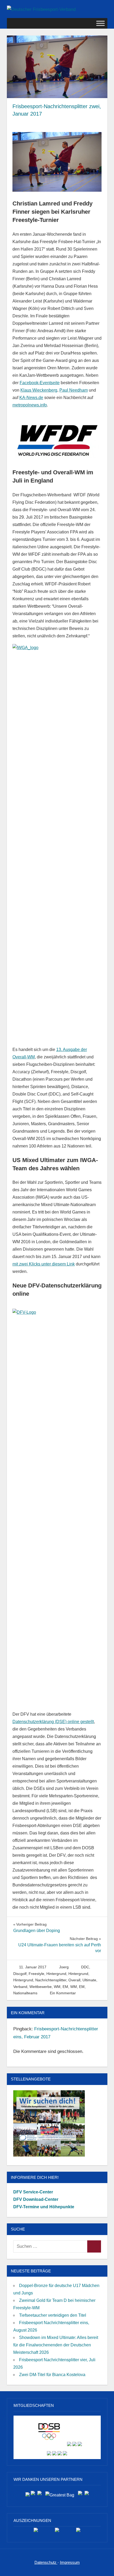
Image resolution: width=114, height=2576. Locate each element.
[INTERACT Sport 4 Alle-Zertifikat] (36, 2532)
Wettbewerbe (41, 1987)
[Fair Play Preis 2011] (78, 2532)
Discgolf (20, 1974)
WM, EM (61, 1987)
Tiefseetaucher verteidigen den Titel (53, 2315)
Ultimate (89, 1980)
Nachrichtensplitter (51, 1980)
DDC (85, 1967)
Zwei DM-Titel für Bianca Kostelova (52, 2375)
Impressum (70, 2562)
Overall (74, 1980)
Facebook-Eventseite (40, 383)
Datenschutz (46, 2562)
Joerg (64, 1967)
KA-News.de (31, 398)
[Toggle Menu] (100, 23)
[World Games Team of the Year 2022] (57, 2532)
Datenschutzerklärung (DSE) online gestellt (53, 1722)
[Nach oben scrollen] (105, 2567)
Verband (20, 1987)
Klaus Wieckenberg (39, 390)
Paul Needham (74, 390)
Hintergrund (56, 1974)
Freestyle (36, 1974)
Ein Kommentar (63, 1993)
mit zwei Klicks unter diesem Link (44, 1264)
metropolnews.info (30, 405)
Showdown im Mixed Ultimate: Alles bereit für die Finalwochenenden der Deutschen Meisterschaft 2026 (56, 2345)
